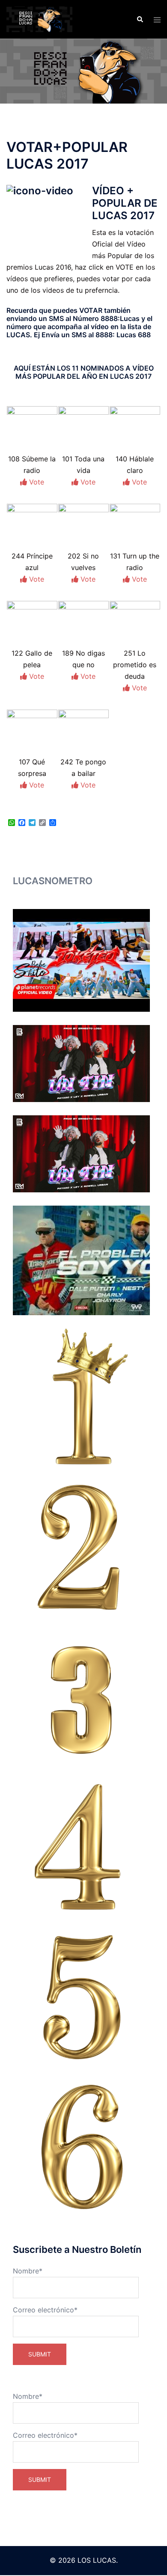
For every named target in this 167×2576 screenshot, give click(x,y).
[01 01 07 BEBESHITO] (81, 1397)
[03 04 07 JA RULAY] (81, 1697)
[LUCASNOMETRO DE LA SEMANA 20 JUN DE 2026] (81, 1064)
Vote (36, 482)
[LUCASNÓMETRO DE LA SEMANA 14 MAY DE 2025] (81, 1260)
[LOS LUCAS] (39, 18)
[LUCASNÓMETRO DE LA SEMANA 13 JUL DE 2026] (81, 960)
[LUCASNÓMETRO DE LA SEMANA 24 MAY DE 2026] (81, 1154)
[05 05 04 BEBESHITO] (81, 1996)
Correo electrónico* (45, 2310)
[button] (140, 19)
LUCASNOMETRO (53, 881)
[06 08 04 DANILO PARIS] (81, 2147)
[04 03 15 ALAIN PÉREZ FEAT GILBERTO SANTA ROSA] (81, 1847)
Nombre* (28, 2271)
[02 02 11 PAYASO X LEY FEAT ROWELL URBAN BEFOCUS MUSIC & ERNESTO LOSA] (81, 1546)
